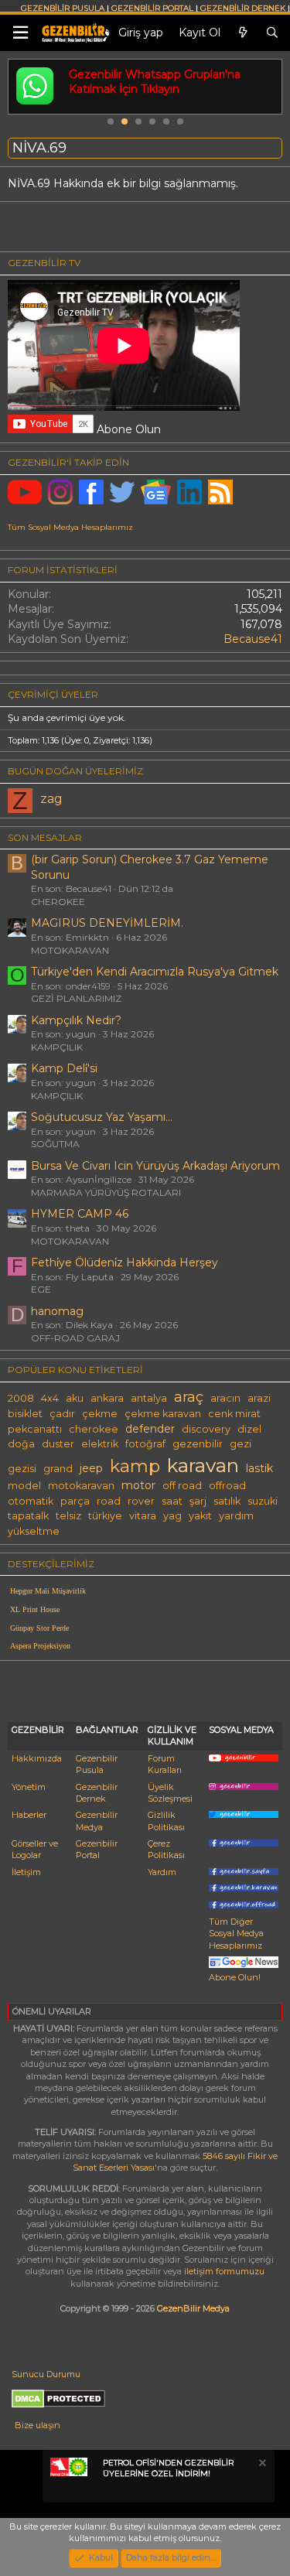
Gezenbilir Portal (97, 1849)
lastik (259, 1468)
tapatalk (28, 1516)
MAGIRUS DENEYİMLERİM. (107, 923)
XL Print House (35, 1609)
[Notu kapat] (261, 2465)
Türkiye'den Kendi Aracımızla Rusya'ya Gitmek (155, 972)
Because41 (253, 639)
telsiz (68, 1516)
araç (189, 1397)
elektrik (100, 1444)
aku (75, 1398)
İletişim (26, 1872)
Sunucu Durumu (46, 2374)
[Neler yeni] (243, 33)
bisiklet (25, 1414)
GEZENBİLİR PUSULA (63, 8)
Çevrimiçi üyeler (53, 694)
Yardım (162, 1872)
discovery (206, 1429)
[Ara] (272, 33)
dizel (249, 1429)
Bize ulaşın (38, 2425)
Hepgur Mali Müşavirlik (48, 1591)
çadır (62, 1414)
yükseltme (34, 1531)
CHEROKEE (58, 902)
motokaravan (81, 1486)
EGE (41, 1289)
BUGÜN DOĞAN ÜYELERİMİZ (75, 771)
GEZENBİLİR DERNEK (243, 8)
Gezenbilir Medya (97, 1821)
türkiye (105, 1516)
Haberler (29, 1815)
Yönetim (29, 1787)
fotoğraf (145, 1444)
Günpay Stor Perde (39, 1628)
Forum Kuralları (165, 1764)
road (109, 1501)
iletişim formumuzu (224, 2271)
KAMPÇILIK (57, 1047)
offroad (227, 1486)
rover (141, 1501)
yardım (236, 1516)
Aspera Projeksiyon (40, 1646)
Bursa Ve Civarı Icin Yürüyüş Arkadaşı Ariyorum (155, 1166)
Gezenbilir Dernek (97, 1793)
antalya (149, 1398)
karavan (203, 1465)
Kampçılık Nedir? (76, 1020)
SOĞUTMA (55, 1144)
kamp (135, 1466)
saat (172, 1501)
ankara (107, 1398)
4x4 (50, 1398)
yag (172, 1516)
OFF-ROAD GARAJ (75, 1338)
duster (58, 1444)
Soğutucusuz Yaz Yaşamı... (102, 1117)
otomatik (31, 1501)
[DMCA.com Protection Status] (58, 2405)
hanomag (57, 1311)
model (24, 1486)
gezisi (22, 1469)
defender (150, 1429)
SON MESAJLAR (45, 837)
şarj (198, 1501)
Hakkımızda (37, 1758)
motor (138, 1485)
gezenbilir (198, 1444)
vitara (143, 1516)
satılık (227, 1501)
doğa (21, 1444)
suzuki (263, 1501)
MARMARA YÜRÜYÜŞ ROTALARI (106, 1192)
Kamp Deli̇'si (64, 1068)
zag (51, 799)
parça (75, 1501)
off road (182, 1486)
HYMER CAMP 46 (80, 1214)
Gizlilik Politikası (166, 1821)
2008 (21, 1398)
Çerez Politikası (166, 1849)
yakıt (200, 1516)
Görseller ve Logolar (35, 1849)
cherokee (94, 1429)
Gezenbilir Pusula (97, 1764)
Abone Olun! (235, 1977)
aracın (225, 1398)
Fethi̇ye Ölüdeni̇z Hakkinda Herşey (125, 1262)
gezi (241, 1444)
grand (58, 1469)
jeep (91, 1468)
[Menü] (20, 33)
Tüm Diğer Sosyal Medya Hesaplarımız (236, 1934)
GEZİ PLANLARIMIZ (76, 998)
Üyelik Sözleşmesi (170, 1793)
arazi (259, 1398)
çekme (100, 1414)
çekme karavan (163, 1414)
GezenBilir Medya (193, 2308)
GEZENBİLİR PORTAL (152, 8)
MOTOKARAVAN (70, 950)
